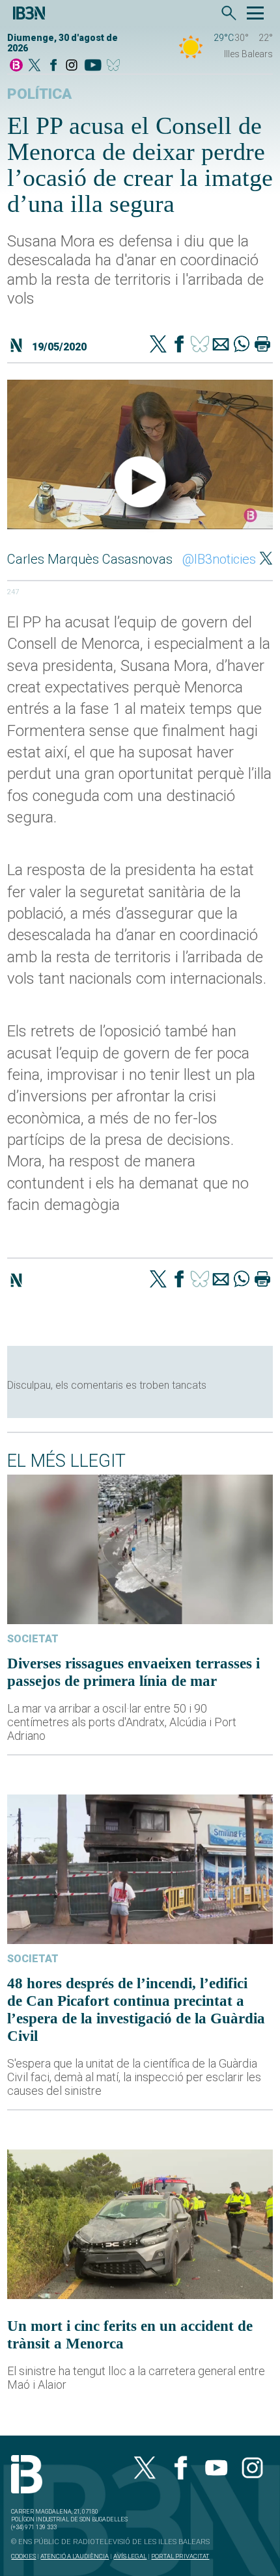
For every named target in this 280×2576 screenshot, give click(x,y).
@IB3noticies (219, 559)
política (39, 94)
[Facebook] (53, 66)
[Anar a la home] (16, 66)
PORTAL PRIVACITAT (180, 2556)
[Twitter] (158, 345)
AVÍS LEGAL (130, 2556)
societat (33, 1639)
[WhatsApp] (242, 345)
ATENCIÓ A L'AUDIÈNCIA (75, 2556)
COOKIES (23, 2556)
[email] (221, 345)
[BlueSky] (116, 66)
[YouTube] (93, 66)
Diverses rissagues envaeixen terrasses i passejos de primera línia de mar (133, 1672)
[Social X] (35, 66)
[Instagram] (72, 66)
